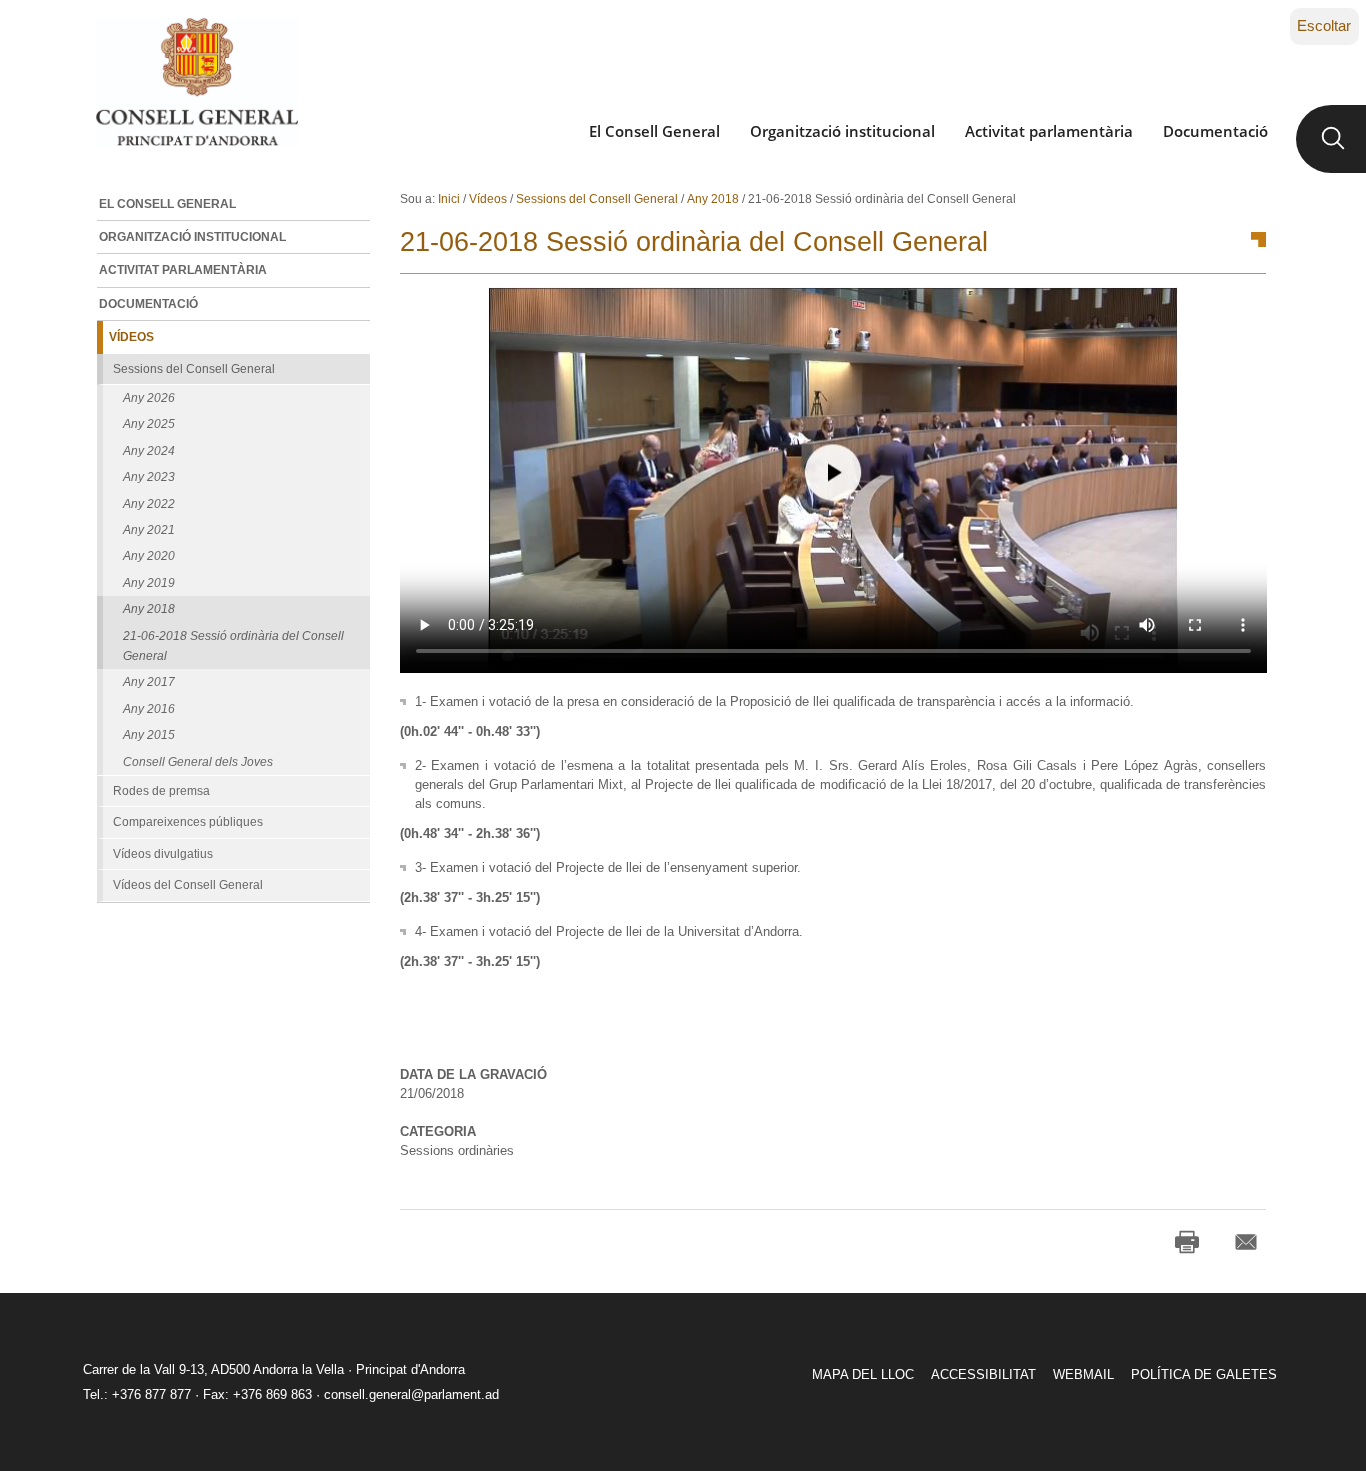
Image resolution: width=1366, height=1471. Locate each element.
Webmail (1083, 1374)
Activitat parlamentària (1049, 131)
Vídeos (488, 199)
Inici (449, 199)
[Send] (1246, 1242)
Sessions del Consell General (597, 199)
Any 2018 (713, 199)
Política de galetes (1204, 1374)
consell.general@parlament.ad (411, 1394)
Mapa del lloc (863, 1374)
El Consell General (654, 131)
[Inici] (196, 82)
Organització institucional (842, 131)
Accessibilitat (983, 1374)
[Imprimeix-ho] (1187, 1242)
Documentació (1215, 131)
